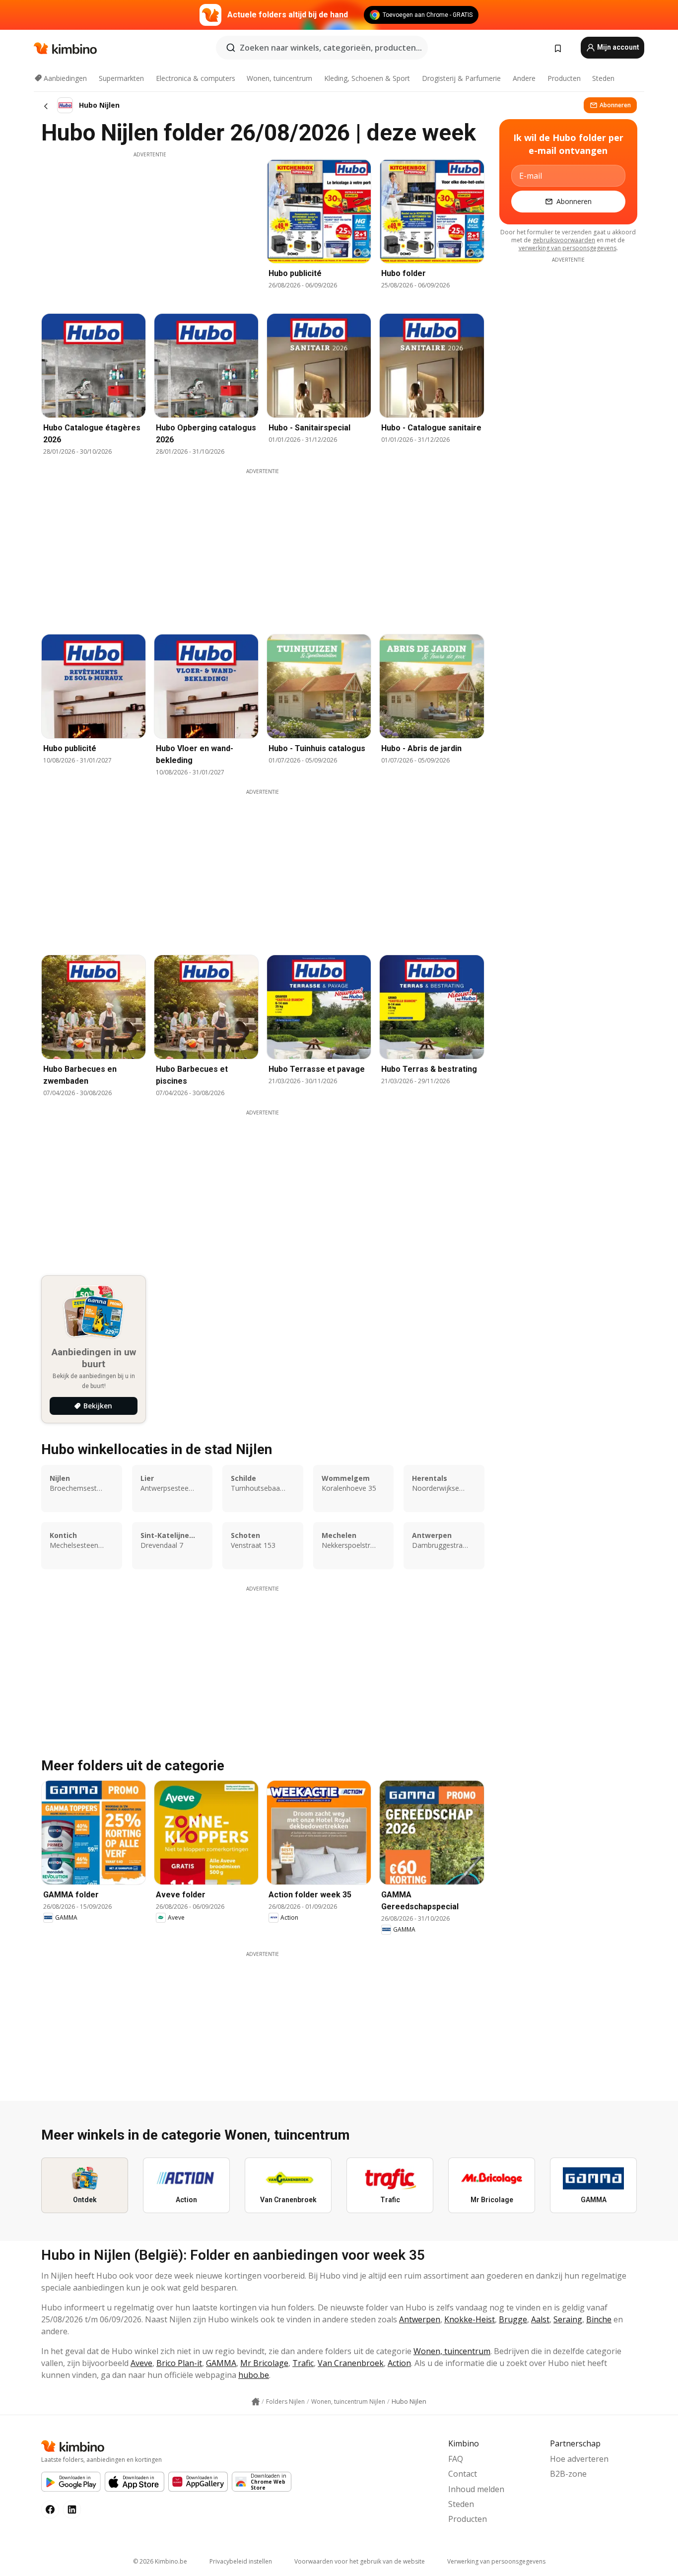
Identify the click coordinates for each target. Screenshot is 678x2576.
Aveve (141, 2363)
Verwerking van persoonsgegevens (496, 2561)
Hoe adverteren (579, 2459)
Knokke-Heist (470, 2319)
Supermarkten (121, 78)
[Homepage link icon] (256, 2402)
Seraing (568, 2319)
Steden (603, 78)
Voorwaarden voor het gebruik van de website (360, 2561)
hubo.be (254, 2375)
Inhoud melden (476, 2489)
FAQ (456, 2459)
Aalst (540, 2319)
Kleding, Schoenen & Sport (367, 78)
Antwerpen (420, 2319)
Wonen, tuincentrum (279, 78)
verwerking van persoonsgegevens (568, 248)
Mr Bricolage (264, 2363)
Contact (463, 2474)
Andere (524, 78)
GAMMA (221, 2363)
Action (399, 2363)
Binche (599, 2319)
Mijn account (617, 47)
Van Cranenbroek (351, 2363)
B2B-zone (568, 2474)
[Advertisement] (150, 228)
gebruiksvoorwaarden (564, 240)
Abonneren (615, 105)
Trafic (303, 2363)
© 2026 (160, 2561)
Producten (564, 78)
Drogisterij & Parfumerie (461, 78)
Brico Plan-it (179, 2363)
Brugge (513, 2319)
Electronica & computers (196, 78)
